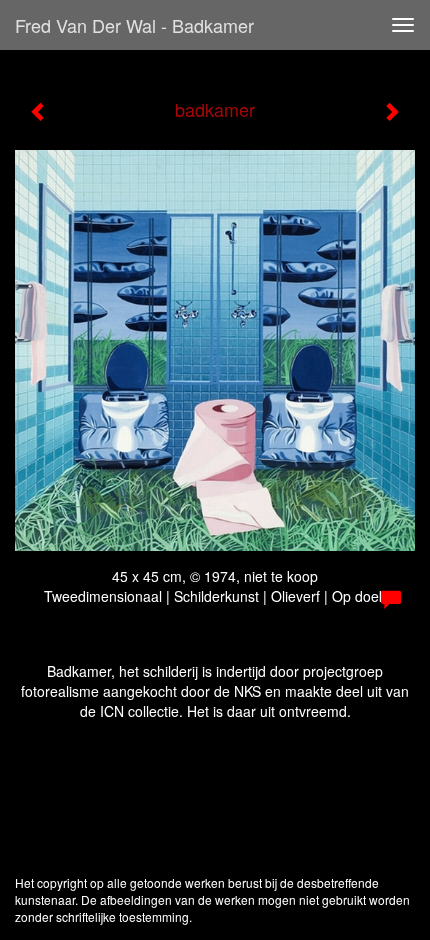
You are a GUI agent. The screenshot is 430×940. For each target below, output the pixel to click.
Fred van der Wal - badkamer (134, 25)
